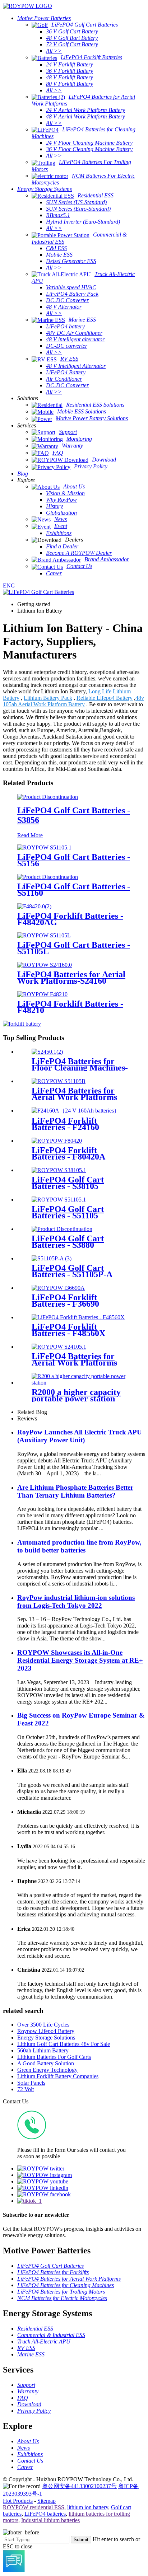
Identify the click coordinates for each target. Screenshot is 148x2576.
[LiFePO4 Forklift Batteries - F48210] (42, 994)
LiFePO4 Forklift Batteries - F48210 (70, 1007)
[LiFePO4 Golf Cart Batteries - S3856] (48, 797)
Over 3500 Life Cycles (43, 2025)
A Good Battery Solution (46, 2063)
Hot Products (18, 2501)
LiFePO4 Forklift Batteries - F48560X (68, 1330)
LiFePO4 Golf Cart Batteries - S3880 (68, 1242)
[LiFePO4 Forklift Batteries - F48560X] (78, 1317)
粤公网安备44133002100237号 (79, 2486)
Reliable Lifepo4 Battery (105, 698)
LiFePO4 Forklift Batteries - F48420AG (70, 919)
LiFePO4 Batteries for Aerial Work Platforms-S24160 (71, 978)
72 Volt (26, 2089)
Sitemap (47, 2501)
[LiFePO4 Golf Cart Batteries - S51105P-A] (52, 1258)
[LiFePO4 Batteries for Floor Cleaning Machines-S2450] (47, 1052)
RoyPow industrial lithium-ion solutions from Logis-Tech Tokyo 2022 (76, 1601)
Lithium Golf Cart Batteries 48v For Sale (64, 2044)
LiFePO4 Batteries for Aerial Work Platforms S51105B (74, 1097)
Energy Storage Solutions (46, 2038)
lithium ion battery (88, 2507)
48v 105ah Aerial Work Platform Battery (73, 701)
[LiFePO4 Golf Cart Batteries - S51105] (59, 1200)
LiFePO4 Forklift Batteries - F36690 (65, 1301)
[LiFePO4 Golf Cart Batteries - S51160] (48, 877)
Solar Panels (31, 2083)
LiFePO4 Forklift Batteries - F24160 (65, 1124)
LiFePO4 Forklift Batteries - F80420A (68, 1153)
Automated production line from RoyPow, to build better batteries (79, 1546)
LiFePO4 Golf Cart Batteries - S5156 (74, 860)
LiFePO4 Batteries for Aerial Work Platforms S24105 (74, 1363)
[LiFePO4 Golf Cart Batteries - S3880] (62, 1229)
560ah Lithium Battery (43, 2050)
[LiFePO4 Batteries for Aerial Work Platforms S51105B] (59, 1081)
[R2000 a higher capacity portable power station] (81, 1383)
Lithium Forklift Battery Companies (58, 2076)
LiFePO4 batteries (45, 2514)
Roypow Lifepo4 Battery (46, 2031)
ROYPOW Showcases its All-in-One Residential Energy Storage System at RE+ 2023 (80, 1660)
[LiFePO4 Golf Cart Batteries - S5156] (44, 847)
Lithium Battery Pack (48, 698)
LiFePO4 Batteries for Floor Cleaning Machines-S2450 (80, 1068)
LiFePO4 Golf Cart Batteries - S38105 (68, 1183)
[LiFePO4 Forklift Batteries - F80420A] (57, 1141)
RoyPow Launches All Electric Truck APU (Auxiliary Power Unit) (80, 1436)
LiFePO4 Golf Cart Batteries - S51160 (74, 890)
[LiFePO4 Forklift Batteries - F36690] (58, 1288)
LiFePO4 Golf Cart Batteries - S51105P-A (72, 1271)
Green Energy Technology (47, 2070)
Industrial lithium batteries (50, 2520)
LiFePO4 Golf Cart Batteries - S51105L (74, 948)
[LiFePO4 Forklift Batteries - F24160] (76, 1111)
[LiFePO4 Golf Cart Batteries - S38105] (59, 1170)
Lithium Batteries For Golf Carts (54, 2057)
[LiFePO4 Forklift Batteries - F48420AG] (34, 906)
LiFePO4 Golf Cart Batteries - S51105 (68, 1212)
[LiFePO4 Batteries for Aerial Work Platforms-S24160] (45, 965)
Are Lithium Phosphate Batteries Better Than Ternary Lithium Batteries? (75, 1491)
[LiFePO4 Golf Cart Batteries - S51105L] (44, 935)
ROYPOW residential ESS (34, 2507)
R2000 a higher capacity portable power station (76, 1395)
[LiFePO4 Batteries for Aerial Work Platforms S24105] (59, 1347)
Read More (30, 835)
